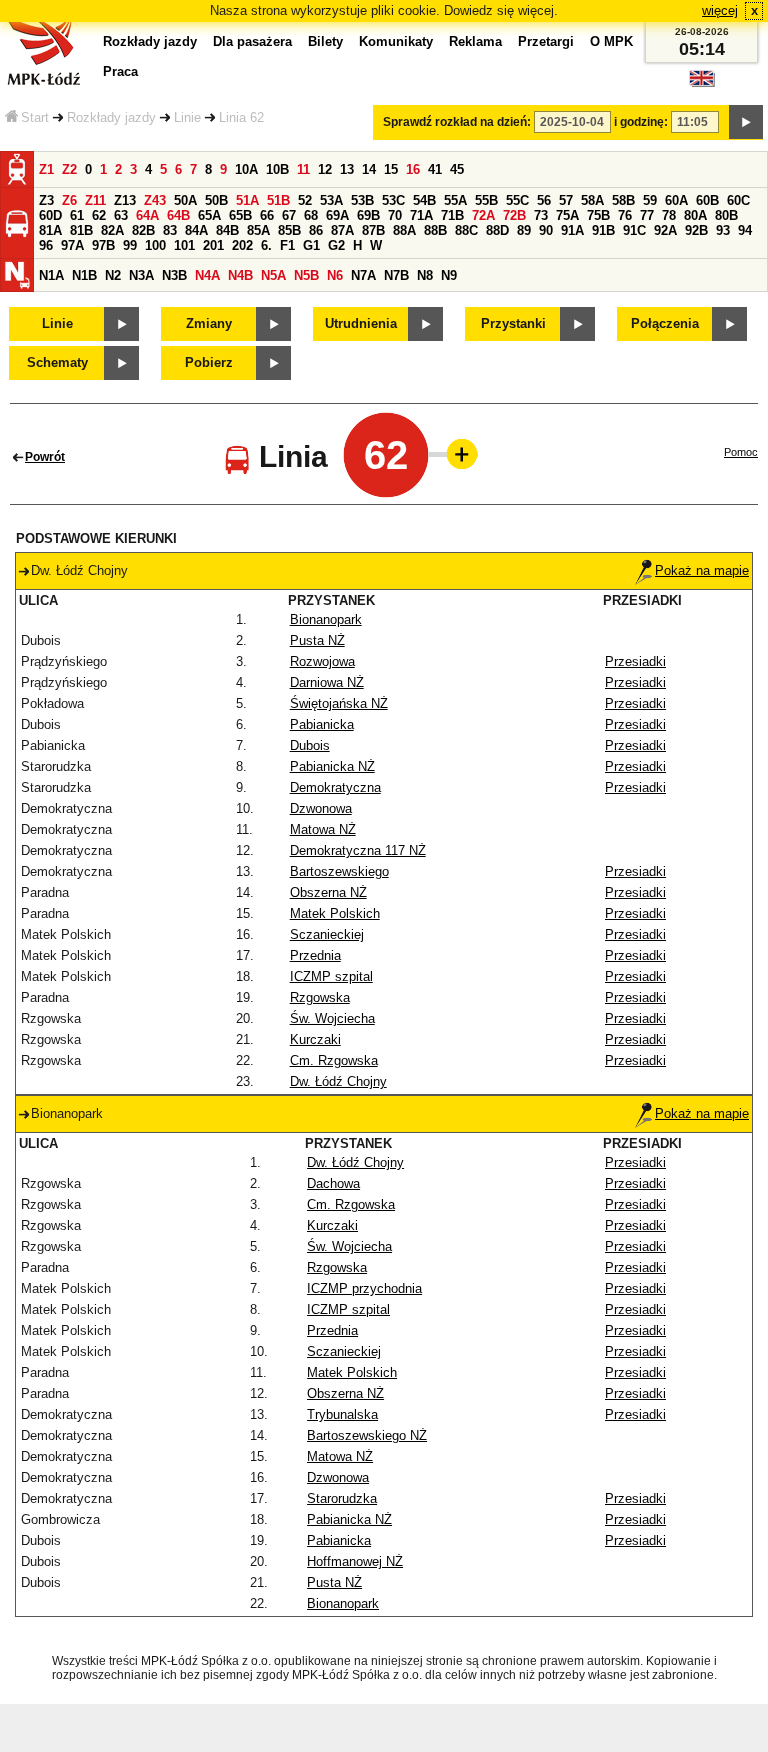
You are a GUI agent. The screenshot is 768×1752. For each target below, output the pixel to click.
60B (707, 200)
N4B (240, 275)
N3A (141, 275)
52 (305, 200)
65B (240, 215)
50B (216, 200)
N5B (306, 275)
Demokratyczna (335, 787)
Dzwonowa (321, 808)
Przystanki (513, 323)
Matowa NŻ (323, 829)
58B (623, 200)
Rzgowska (320, 997)
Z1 (46, 169)
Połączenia (665, 323)
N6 (335, 275)
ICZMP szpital (331, 976)
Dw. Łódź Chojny (338, 1081)
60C (738, 200)
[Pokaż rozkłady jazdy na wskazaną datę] (746, 122)
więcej (720, 10)
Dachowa (333, 1183)
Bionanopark (326, 619)
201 (213, 245)
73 (541, 215)
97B (103, 245)
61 (77, 215)
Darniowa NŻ (327, 682)
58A (592, 200)
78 (669, 215)
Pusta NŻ (317, 640)
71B (452, 215)
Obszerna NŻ (328, 892)
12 (325, 169)
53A (331, 200)
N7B (396, 275)
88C (466, 230)
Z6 (69, 200)
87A (342, 230)
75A (567, 215)
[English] (702, 83)
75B (598, 215)
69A (337, 215)
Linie (187, 117)
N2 (113, 275)
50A (185, 200)
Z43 (155, 200)
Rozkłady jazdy (111, 117)
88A (404, 230)
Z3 (46, 200)
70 (395, 215)
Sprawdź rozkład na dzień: (457, 122)
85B (289, 230)
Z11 (95, 200)
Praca (120, 71)
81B (81, 230)
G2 (336, 245)
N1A (51, 275)
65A (209, 215)
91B (603, 230)
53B (362, 200)
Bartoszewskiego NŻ (367, 1435)
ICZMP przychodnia (364, 1288)
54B (424, 200)
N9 (449, 275)
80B (726, 215)
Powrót (45, 457)
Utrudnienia (361, 323)
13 (347, 169)
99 (130, 245)
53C (393, 200)
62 (99, 215)
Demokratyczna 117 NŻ (358, 850)
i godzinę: (641, 122)
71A (421, 215)
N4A (207, 275)
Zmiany (209, 323)
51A (247, 200)
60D (50, 215)
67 (289, 215)
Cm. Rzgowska (334, 1060)
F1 (287, 245)
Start (35, 117)
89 (524, 230)
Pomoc (741, 452)
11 (303, 169)
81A (50, 230)
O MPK (611, 41)
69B (368, 215)
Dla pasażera (252, 41)
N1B (84, 275)
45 (457, 169)
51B (278, 200)
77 (647, 215)
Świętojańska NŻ (339, 703)
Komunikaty (396, 41)
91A (572, 230)
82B (143, 230)
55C (517, 200)
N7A (363, 275)
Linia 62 (241, 117)
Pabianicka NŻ (332, 766)
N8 (425, 275)
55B (486, 200)
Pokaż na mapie (702, 570)
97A (72, 245)
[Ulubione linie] (456, 454)
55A (455, 200)
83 (170, 230)
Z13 (125, 200)
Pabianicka (322, 724)
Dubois (310, 745)
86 (316, 230)
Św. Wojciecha (332, 1018)
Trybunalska (342, 1414)
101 (184, 245)
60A (676, 200)
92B (696, 230)
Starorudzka (342, 1498)
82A (112, 230)
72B (514, 215)
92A (665, 230)
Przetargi (546, 41)
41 (435, 169)
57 (566, 200)
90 (546, 230)
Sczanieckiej (327, 934)
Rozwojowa (322, 661)
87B (373, 230)
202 (242, 245)
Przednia (315, 955)
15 (391, 169)
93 (723, 230)
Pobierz (209, 362)
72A (483, 215)
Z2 (69, 169)
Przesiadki (635, 661)
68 (311, 215)
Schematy (57, 362)
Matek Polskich (335, 913)
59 (650, 200)
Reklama (475, 41)
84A (196, 230)
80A (695, 215)
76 (625, 215)
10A (246, 169)
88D (497, 230)
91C (634, 230)
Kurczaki (315, 1039)
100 (155, 245)
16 (413, 169)
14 (369, 169)
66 (267, 215)
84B (227, 230)
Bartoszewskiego (339, 871)
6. (266, 245)
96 (46, 245)
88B (435, 230)
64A (147, 215)
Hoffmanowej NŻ (355, 1561)
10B (277, 169)
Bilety (325, 41)
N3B (174, 275)
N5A (273, 275)
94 (745, 230)
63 (121, 215)
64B (178, 215)
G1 (311, 245)
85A (258, 230)
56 (544, 200)
